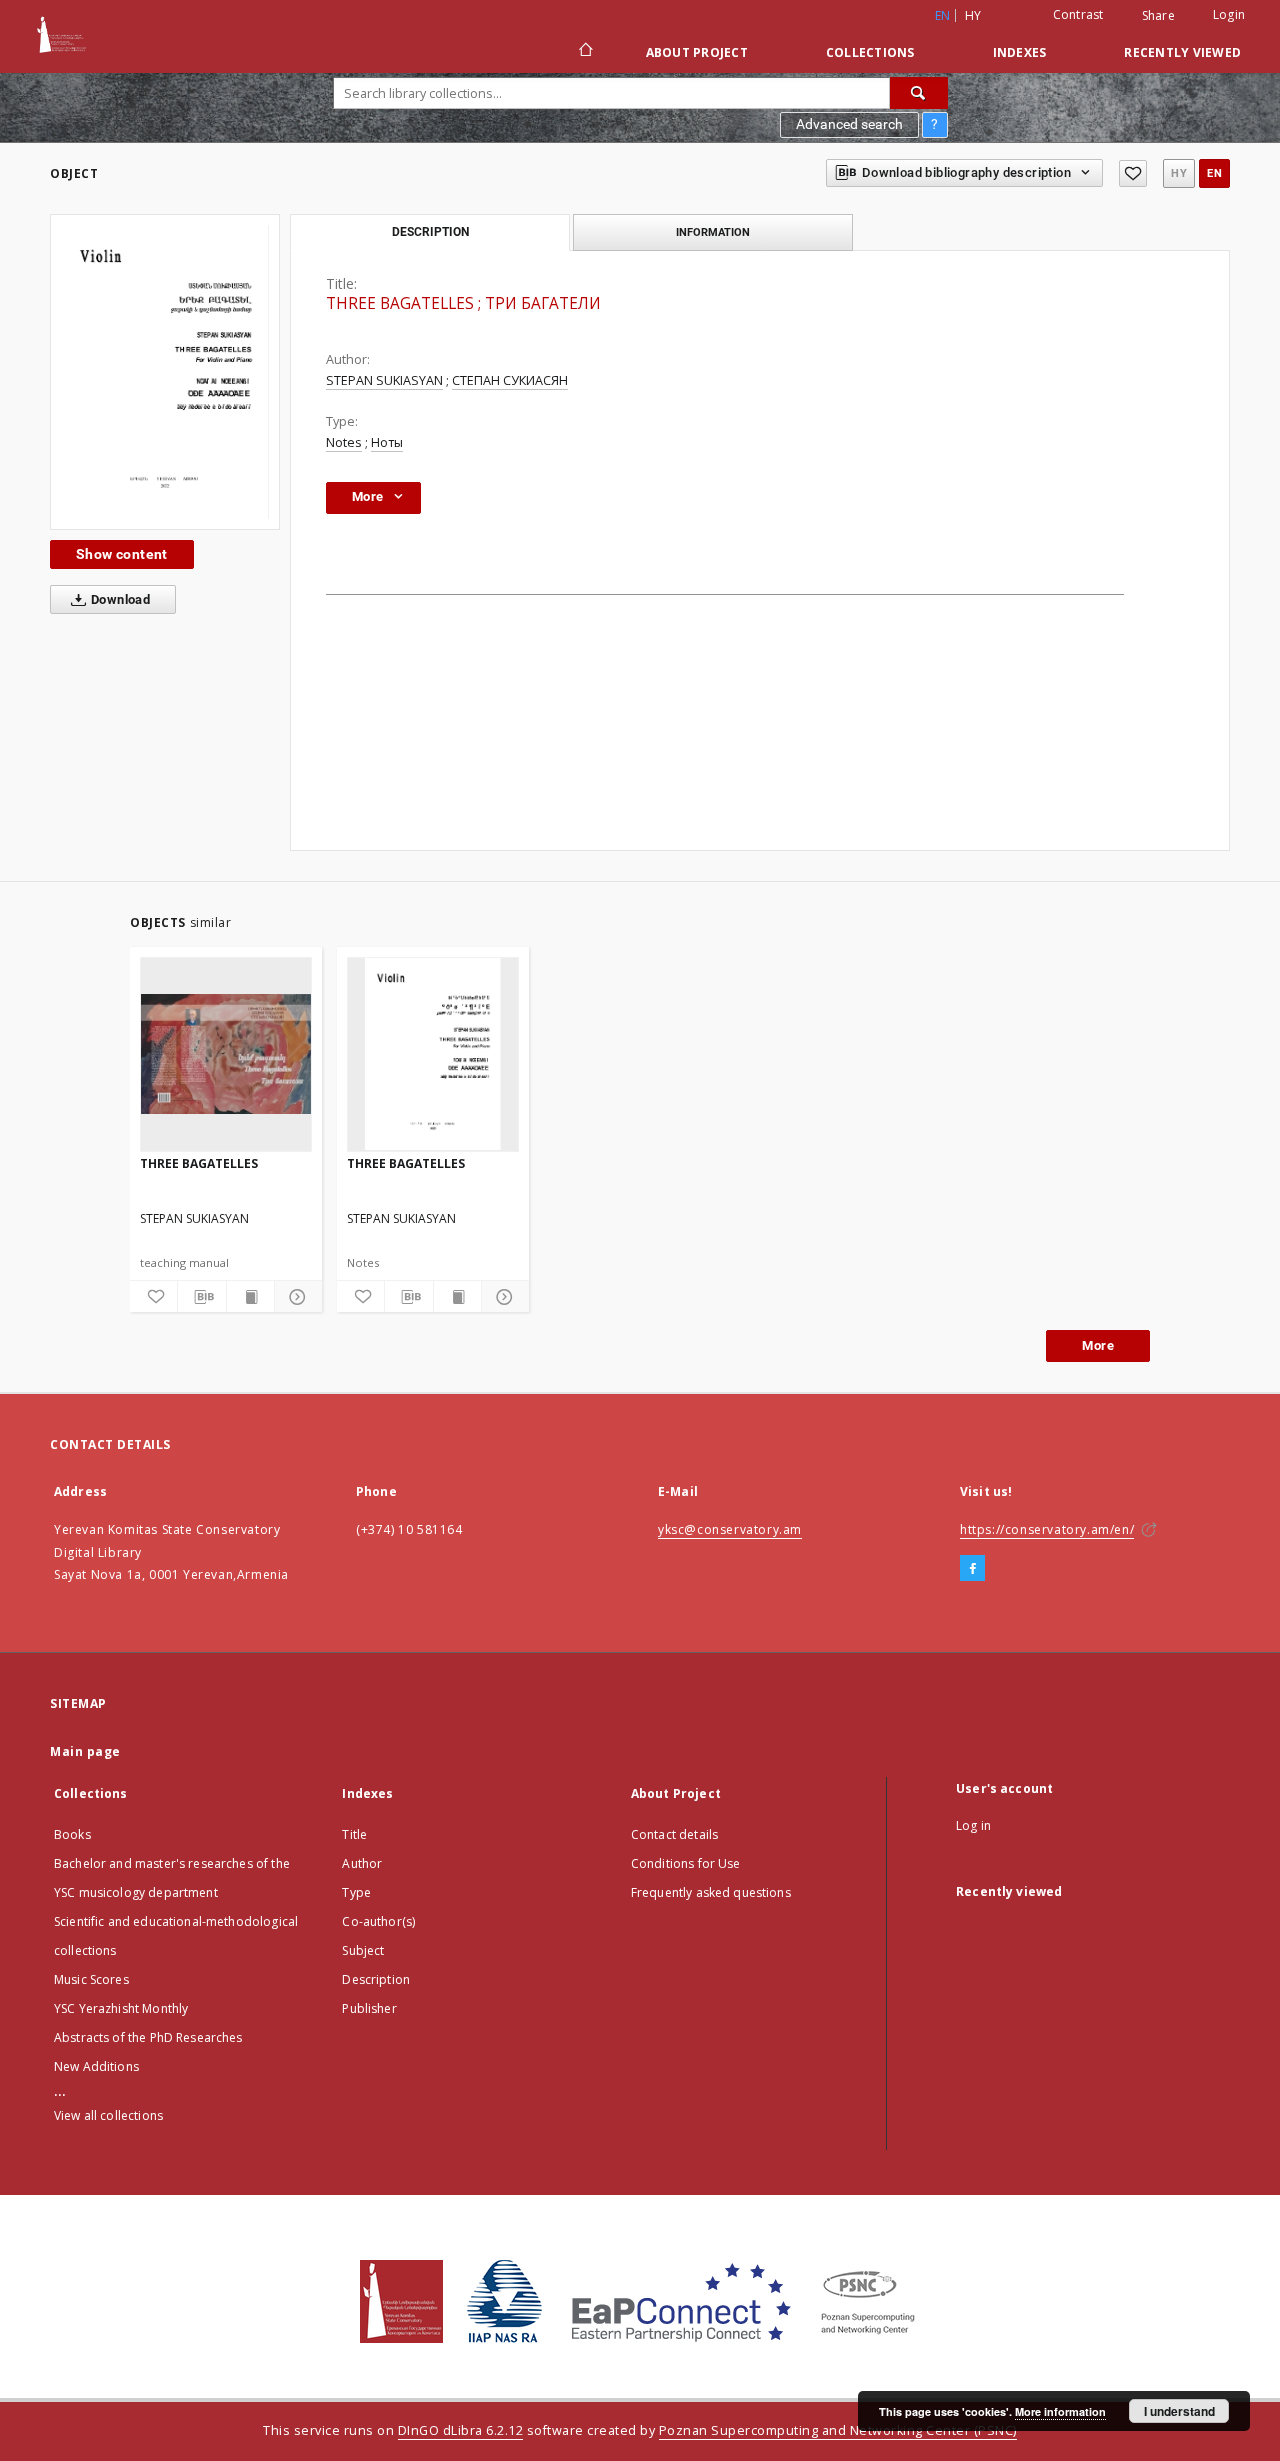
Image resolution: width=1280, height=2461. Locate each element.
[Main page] (584, 52)
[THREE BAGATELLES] (165, 372)
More (1098, 1345)
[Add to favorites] (1133, 173)
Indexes (1020, 52)
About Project (697, 52)
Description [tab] (430, 232)
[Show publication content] (250, 1297)
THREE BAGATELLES (199, 1163)
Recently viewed (1182, 52)
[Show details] (295, 1297)
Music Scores (91, 1979)
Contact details (674, 1834)
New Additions (96, 2066)
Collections (870, 52)
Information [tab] (713, 232)
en (1214, 173)
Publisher (369, 2008)
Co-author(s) (378, 1921)
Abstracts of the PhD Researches (148, 2037)
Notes (344, 442)
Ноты (387, 442)
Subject (363, 1950)
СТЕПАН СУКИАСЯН (510, 380)
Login (1229, 14)
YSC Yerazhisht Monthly (121, 2008)
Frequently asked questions (711, 1892)
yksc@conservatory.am (730, 1529)
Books (72, 1834)
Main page (85, 1751)
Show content (122, 554)
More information (1060, 2411)
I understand (1179, 2411)
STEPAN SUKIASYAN (384, 380)
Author (362, 1863)
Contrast (1078, 14)
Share (1158, 16)
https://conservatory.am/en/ (1047, 1529)
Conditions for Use (686, 1863)
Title (354, 1834)
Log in (973, 1825)
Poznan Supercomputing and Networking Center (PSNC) (838, 2430)
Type (356, 1892)
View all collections (108, 2115)
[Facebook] (972, 1569)
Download (119, 599)
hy (973, 15)
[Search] (919, 93)
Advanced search (849, 124)
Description (376, 1979)
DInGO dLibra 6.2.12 (461, 2430)
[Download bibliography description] (201, 1297)
